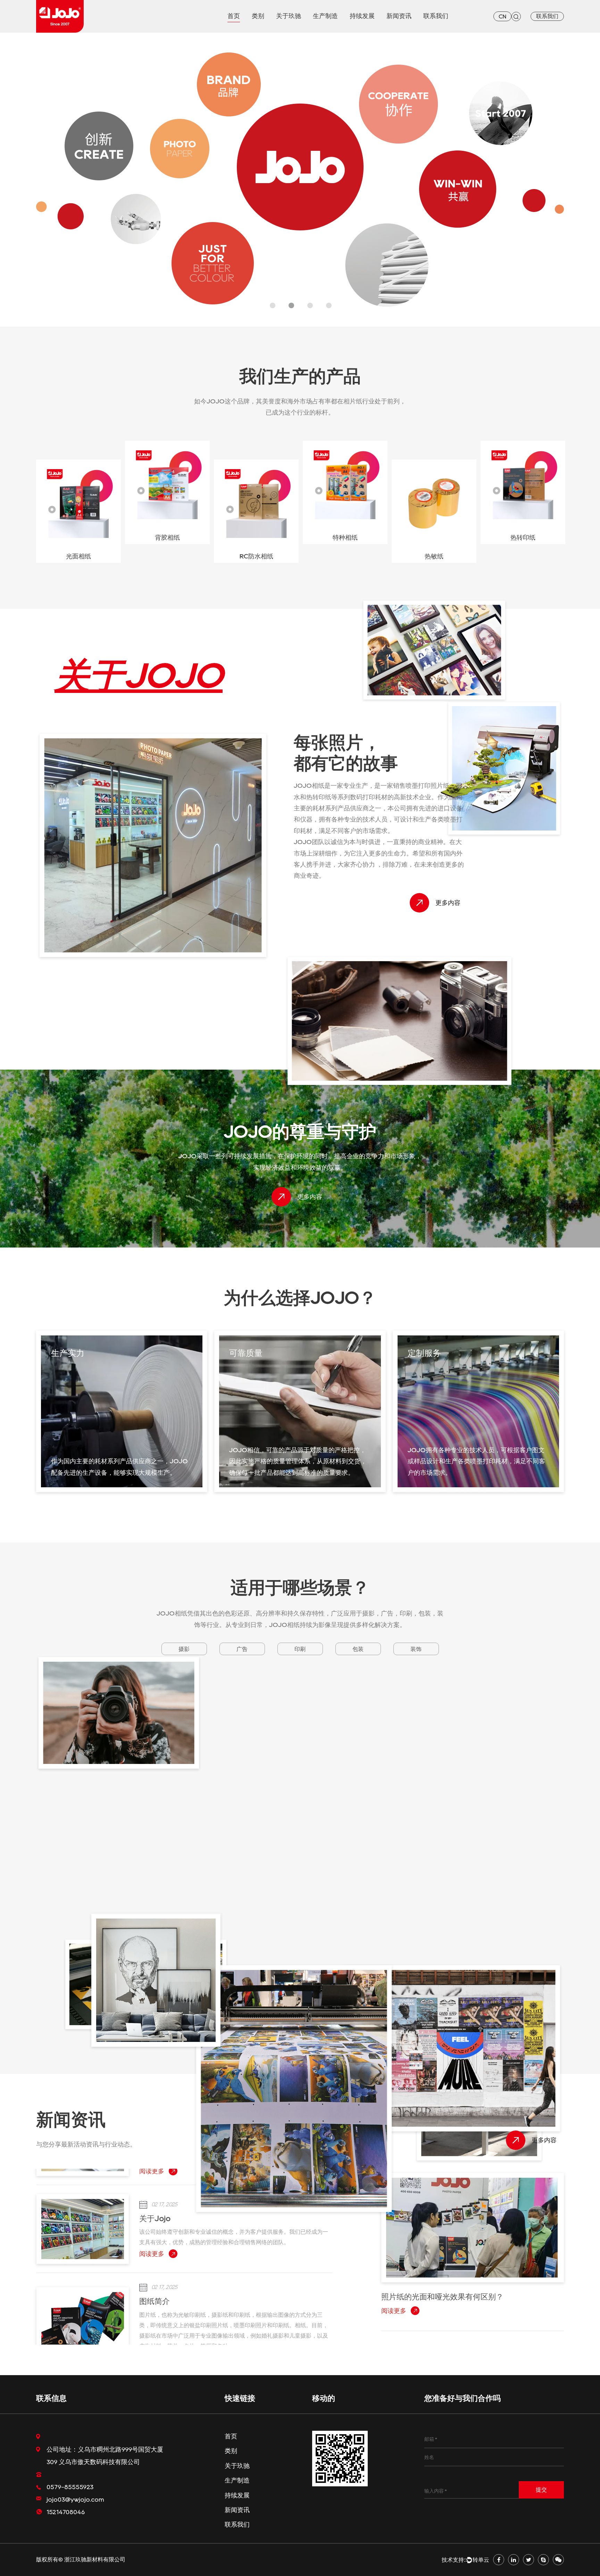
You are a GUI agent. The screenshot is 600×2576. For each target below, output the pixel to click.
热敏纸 (345, 556)
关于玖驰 (289, 16)
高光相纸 (523, 556)
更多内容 (448, 903)
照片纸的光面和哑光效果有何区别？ (200, 2312)
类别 (258, 16)
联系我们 (436, 16)
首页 (234, 16)
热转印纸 (434, 538)
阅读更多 (152, 2270)
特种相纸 (256, 538)
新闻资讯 (399, 16)
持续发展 (362, 16)
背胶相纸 (78, 538)
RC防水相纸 (168, 556)
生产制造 (325, 16)
